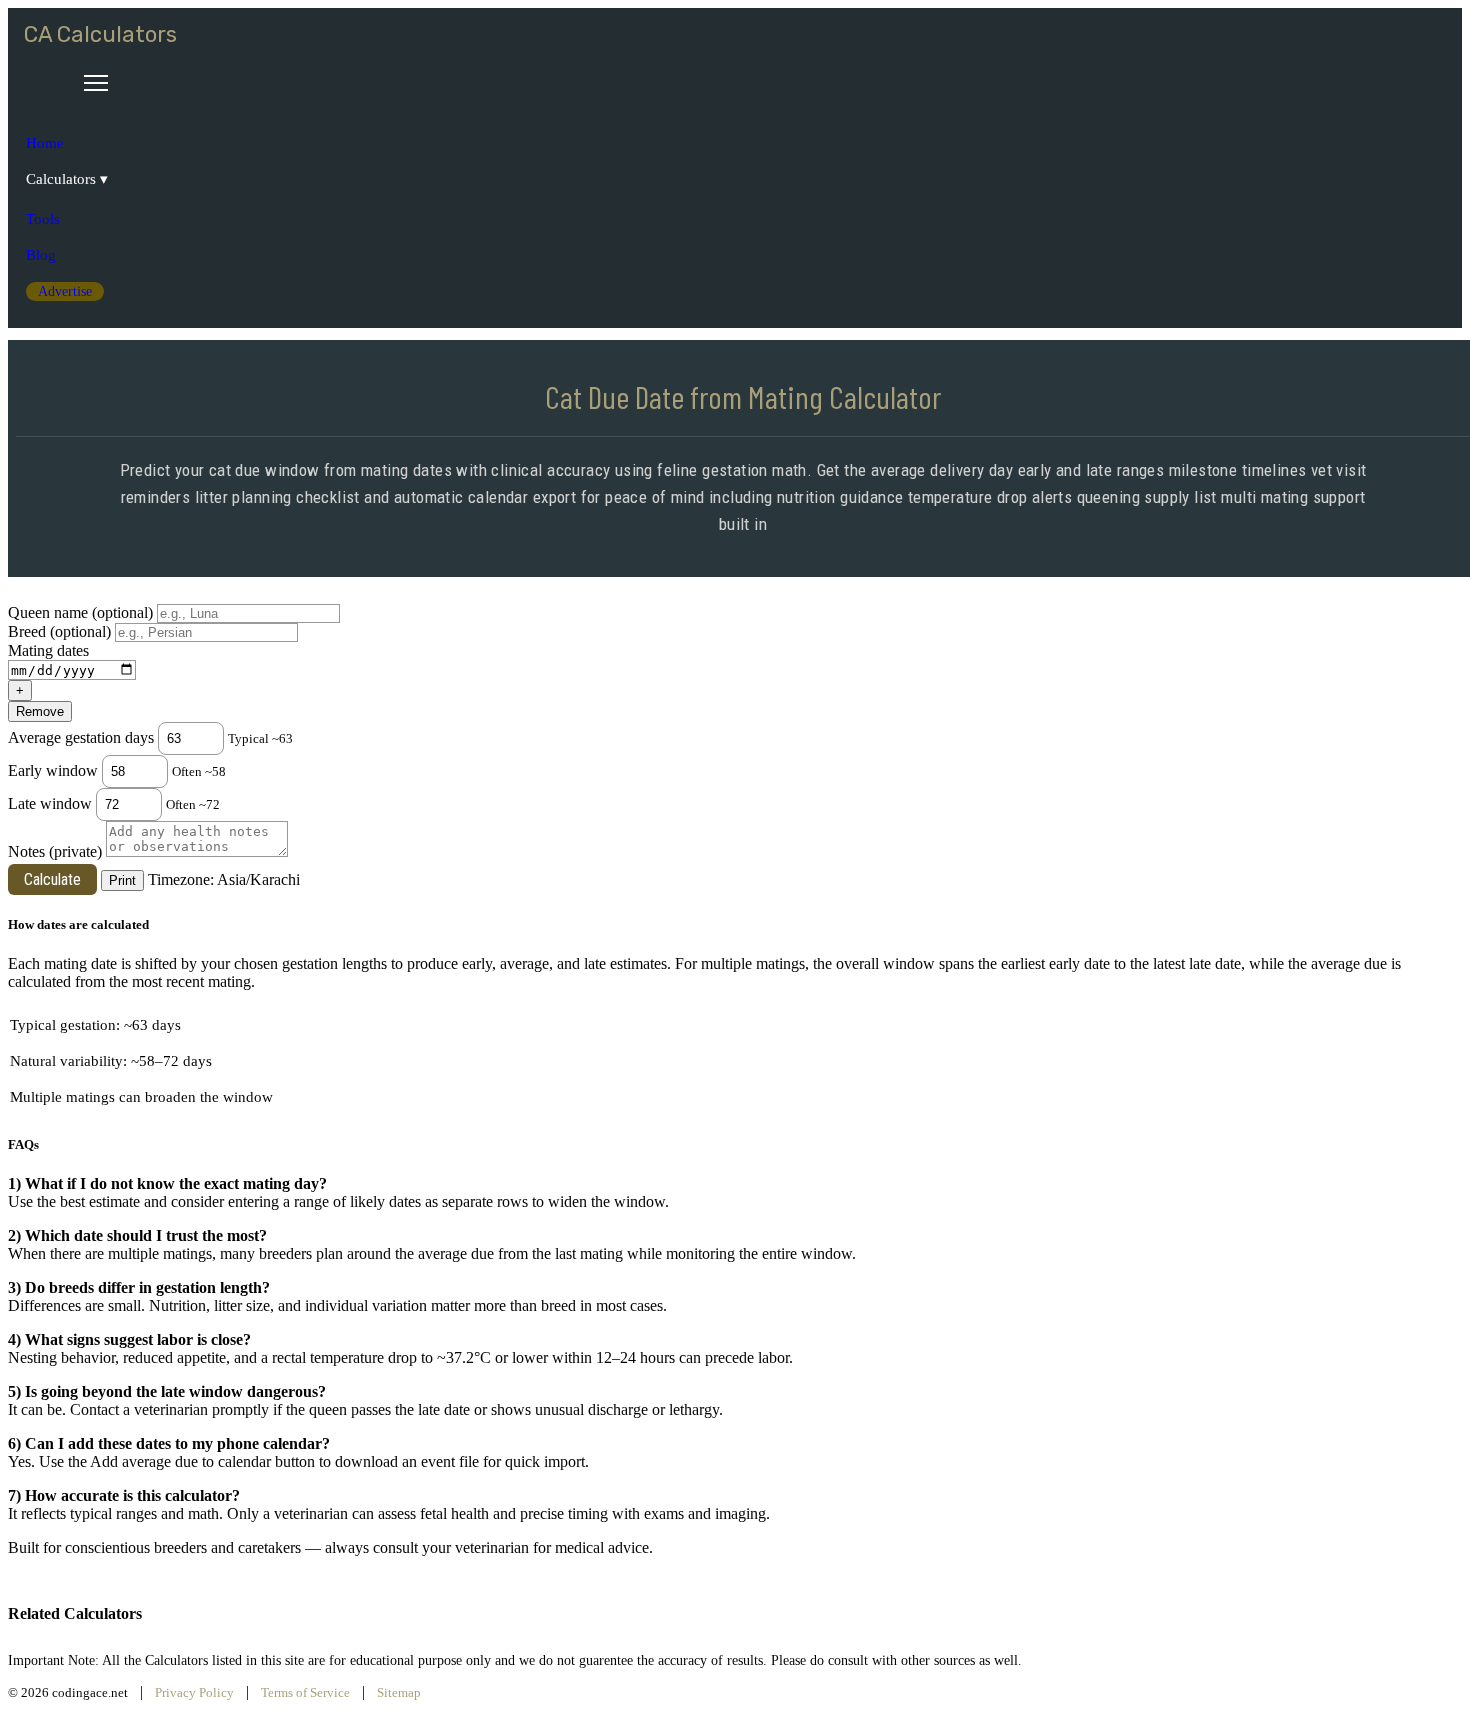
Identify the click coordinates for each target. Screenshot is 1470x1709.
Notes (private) (55, 851)
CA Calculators (100, 34)
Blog (41, 255)
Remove (40, 711)
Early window (53, 770)
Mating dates (48, 650)
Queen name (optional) (80, 612)
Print (122, 880)
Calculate (52, 879)
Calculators (61, 179)
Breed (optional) (59, 631)
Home (45, 143)
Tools (43, 219)
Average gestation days (81, 737)
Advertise (65, 291)
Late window (50, 803)
